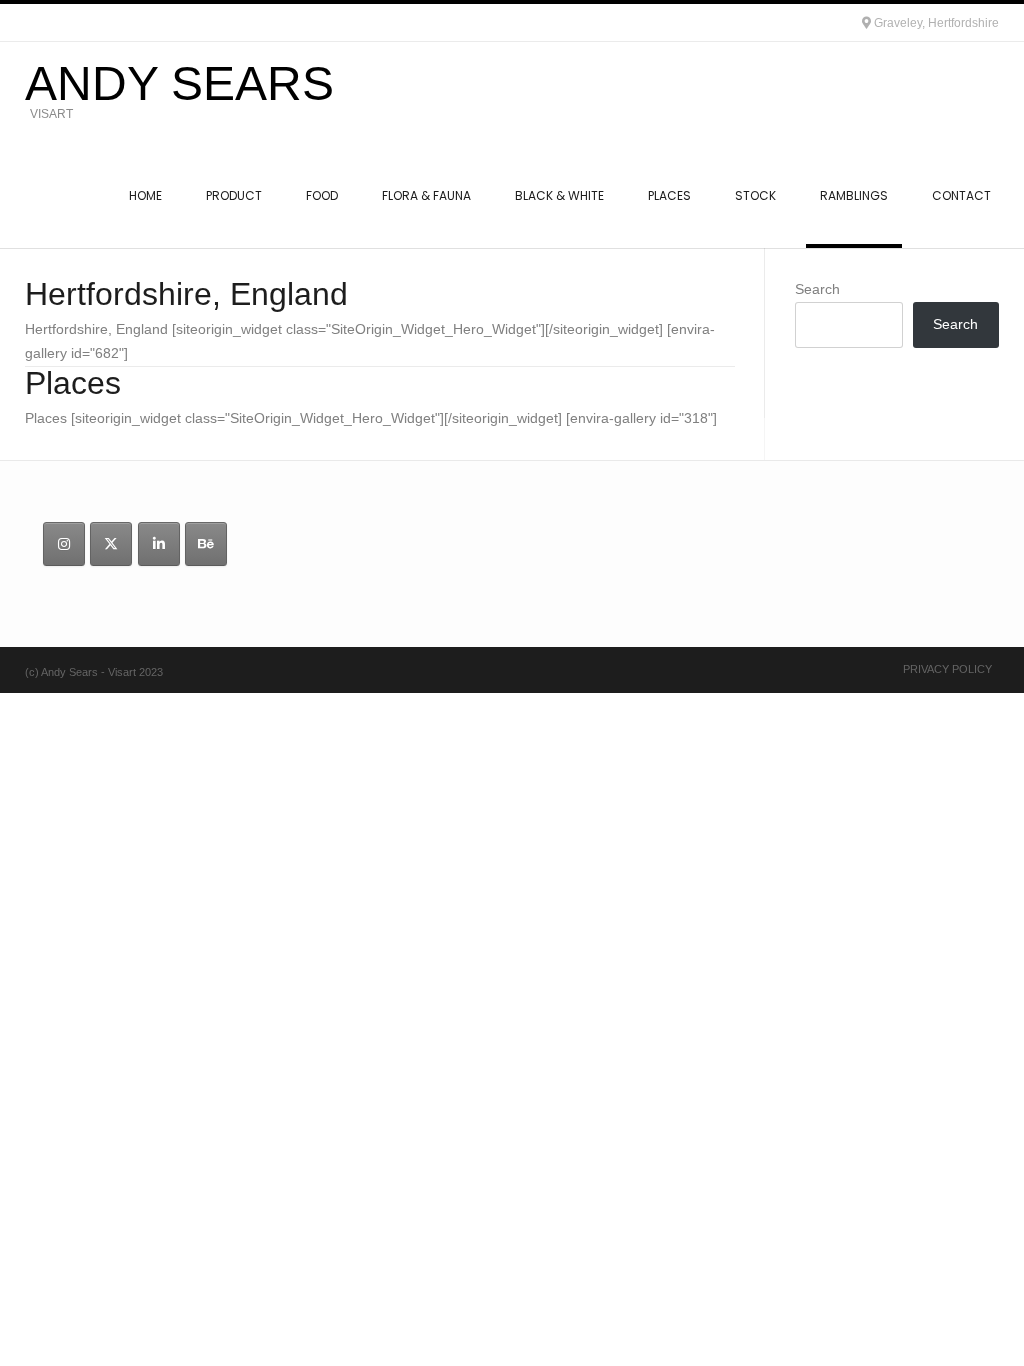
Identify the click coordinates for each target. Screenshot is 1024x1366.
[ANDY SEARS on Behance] (206, 544)
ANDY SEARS (179, 84)
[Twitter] (111, 544)
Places (73, 383)
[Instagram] (64, 544)
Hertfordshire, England (186, 294)
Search (817, 289)
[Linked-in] (159, 544)
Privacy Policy (947, 669)
